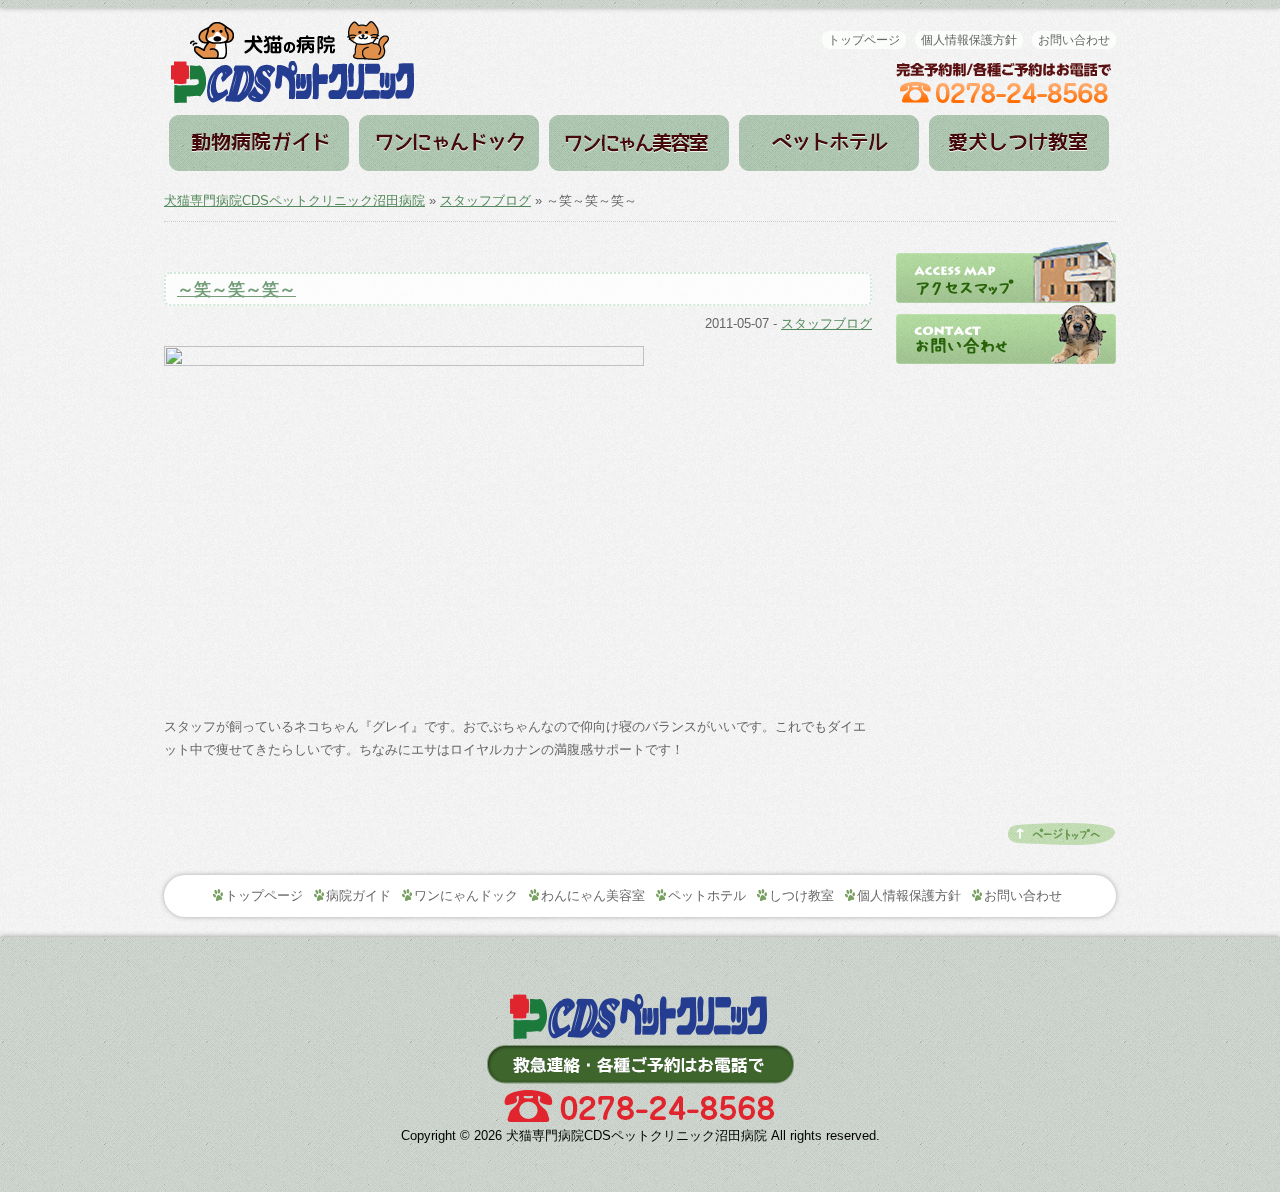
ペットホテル (829, 143)
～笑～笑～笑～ (236, 289)
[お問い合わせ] (1006, 309)
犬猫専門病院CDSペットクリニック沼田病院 (294, 200)
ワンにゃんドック (449, 143)
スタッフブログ (485, 200)
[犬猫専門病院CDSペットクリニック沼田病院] (292, 31)
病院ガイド (259, 143)
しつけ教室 (1019, 143)
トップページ (864, 40)
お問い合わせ (1074, 40)
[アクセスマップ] (1006, 248)
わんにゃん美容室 (593, 895)
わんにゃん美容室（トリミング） (639, 143)
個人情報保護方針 (969, 40)
